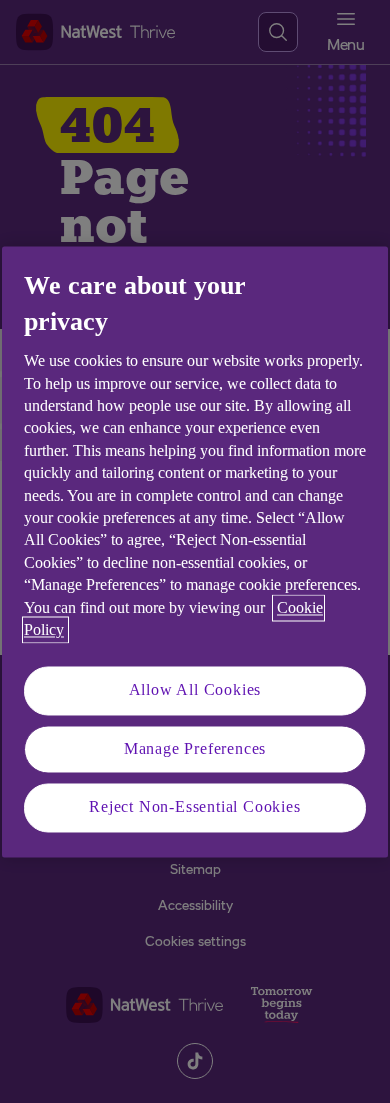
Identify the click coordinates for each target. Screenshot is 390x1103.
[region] (195, 551)
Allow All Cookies (195, 690)
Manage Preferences (195, 748)
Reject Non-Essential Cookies (194, 807)
